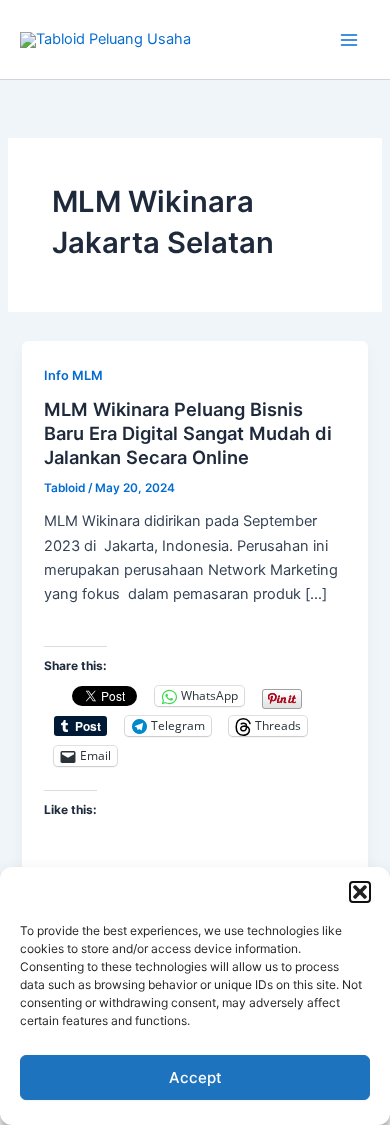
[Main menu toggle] (349, 40)
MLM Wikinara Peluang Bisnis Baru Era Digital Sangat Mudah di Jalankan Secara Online (188, 432)
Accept (195, 1077)
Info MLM (73, 375)
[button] (360, 892)
